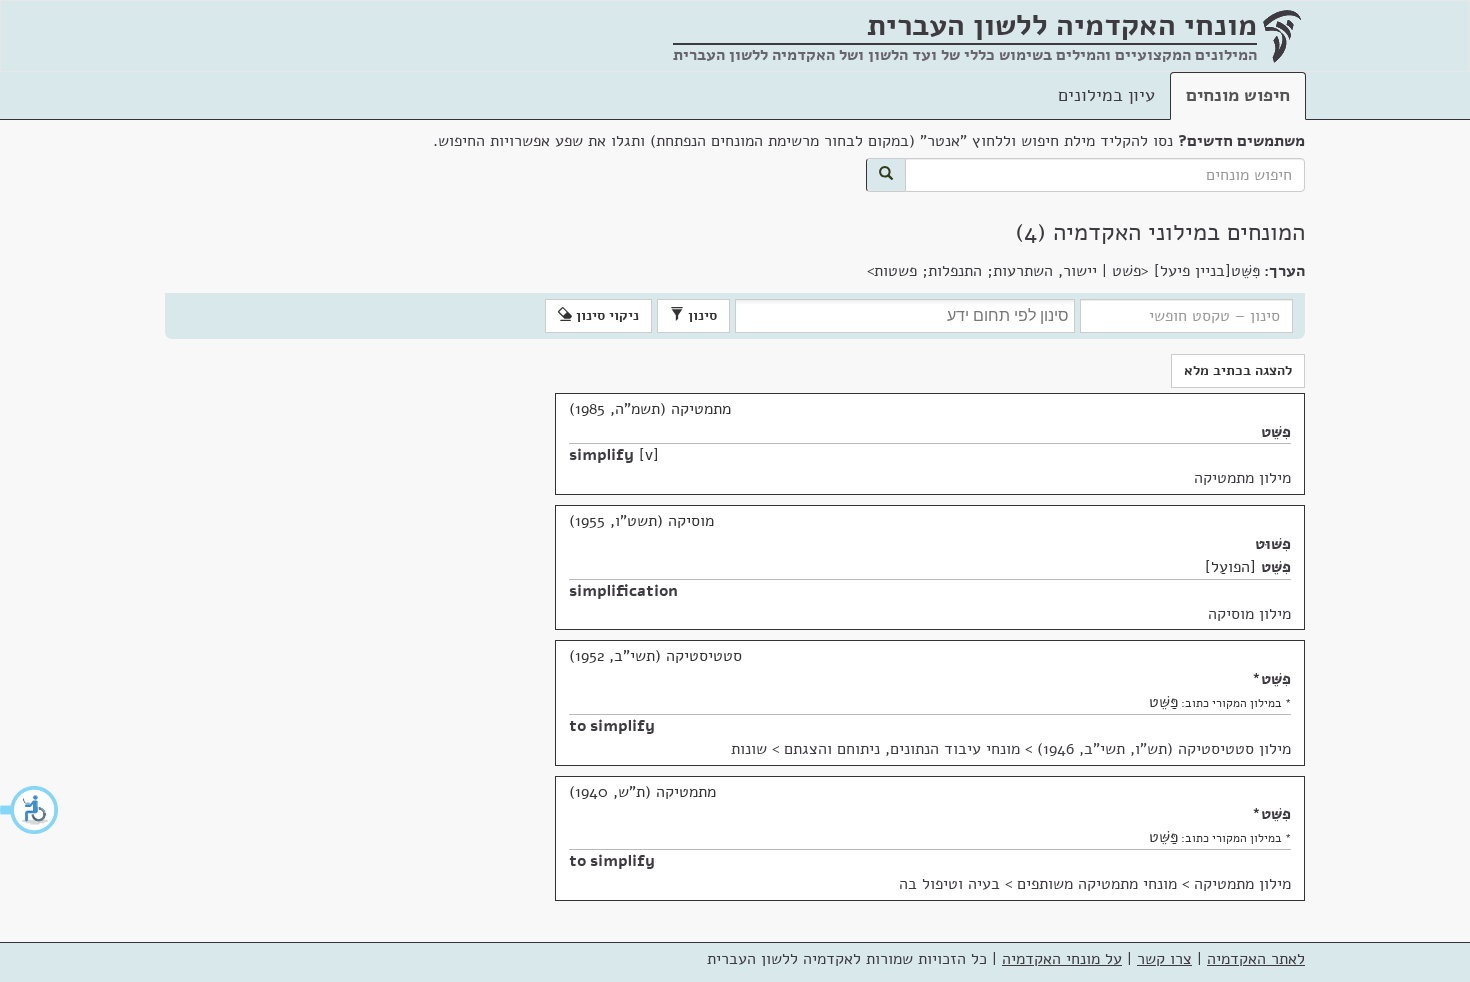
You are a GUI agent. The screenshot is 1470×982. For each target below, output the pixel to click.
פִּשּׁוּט (1273, 544)
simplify (601, 455)
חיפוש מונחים (1238, 95)
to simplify (612, 726)
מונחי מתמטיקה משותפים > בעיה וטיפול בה (1038, 884)
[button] (30, 810)
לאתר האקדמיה (1256, 959)
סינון (700, 315)
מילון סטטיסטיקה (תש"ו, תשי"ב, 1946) (1164, 749)
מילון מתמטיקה (1242, 478)
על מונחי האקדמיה (1062, 959)
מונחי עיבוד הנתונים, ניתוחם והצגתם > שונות (875, 749)
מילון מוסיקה (1249, 614)
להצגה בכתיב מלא (1238, 370)
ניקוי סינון (605, 315)
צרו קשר (1164, 959)
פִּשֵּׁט (1276, 432)
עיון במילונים (1106, 95)
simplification (623, 591)
